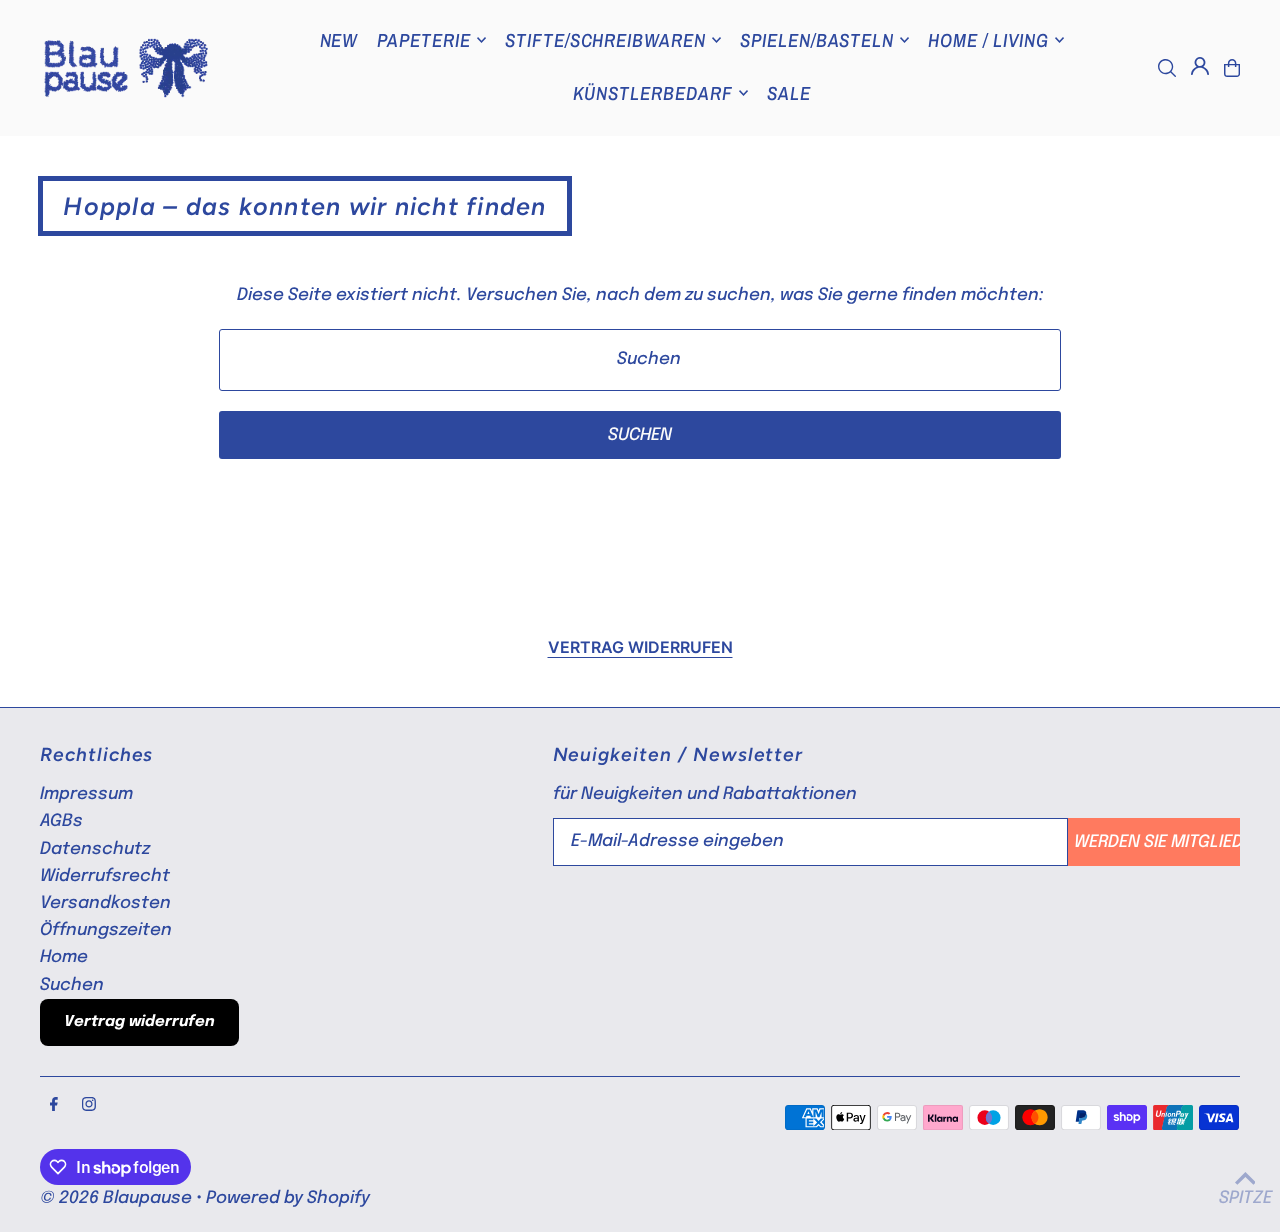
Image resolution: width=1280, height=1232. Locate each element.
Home (64, 957)
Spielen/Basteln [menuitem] (817, 40)
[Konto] (1200, 66)
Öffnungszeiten (106, 930)
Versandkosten (105, 903)
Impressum (86, 794)
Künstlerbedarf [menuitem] (653, 93)
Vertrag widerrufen (640, 647)
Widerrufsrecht (105, 876)
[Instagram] (89, 1106)
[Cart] (1232, 68)
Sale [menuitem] (789, 93)
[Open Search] (1167, 68)
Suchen (72, 985)
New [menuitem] (339, 40)
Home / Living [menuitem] (988, 40)
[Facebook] (54, 1106)
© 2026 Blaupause (116, 1198)
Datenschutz (95, 849)
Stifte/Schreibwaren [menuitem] (605, 40)
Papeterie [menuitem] (424, 40)
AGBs (61, 821)
